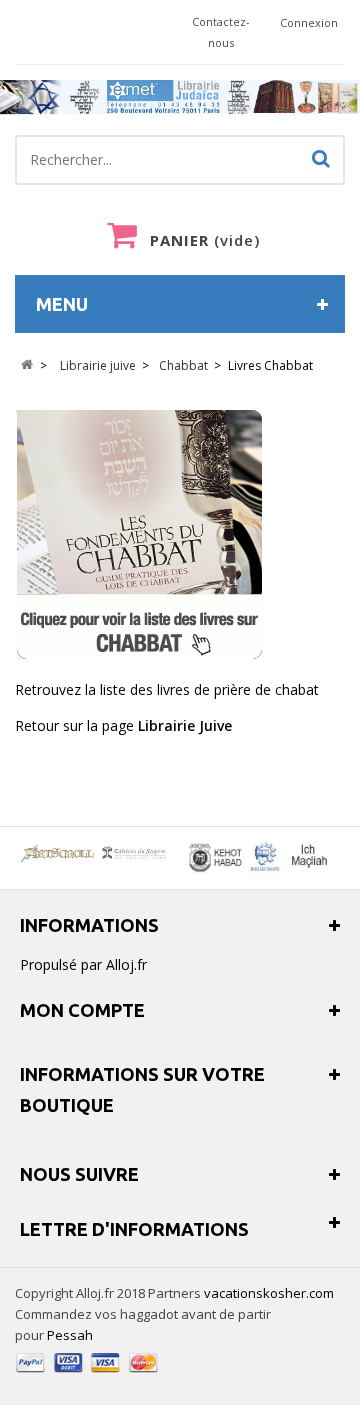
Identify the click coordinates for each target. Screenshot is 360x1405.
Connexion (309, 22)
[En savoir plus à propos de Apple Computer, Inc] (95, 852)
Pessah (70, 1335)
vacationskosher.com (269, 1293)
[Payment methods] (87, 1374)
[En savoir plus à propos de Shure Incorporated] (256, 858)
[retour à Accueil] (26, 365)
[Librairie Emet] (180, 97)
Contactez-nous (221, 32)
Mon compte (82, 1010)
